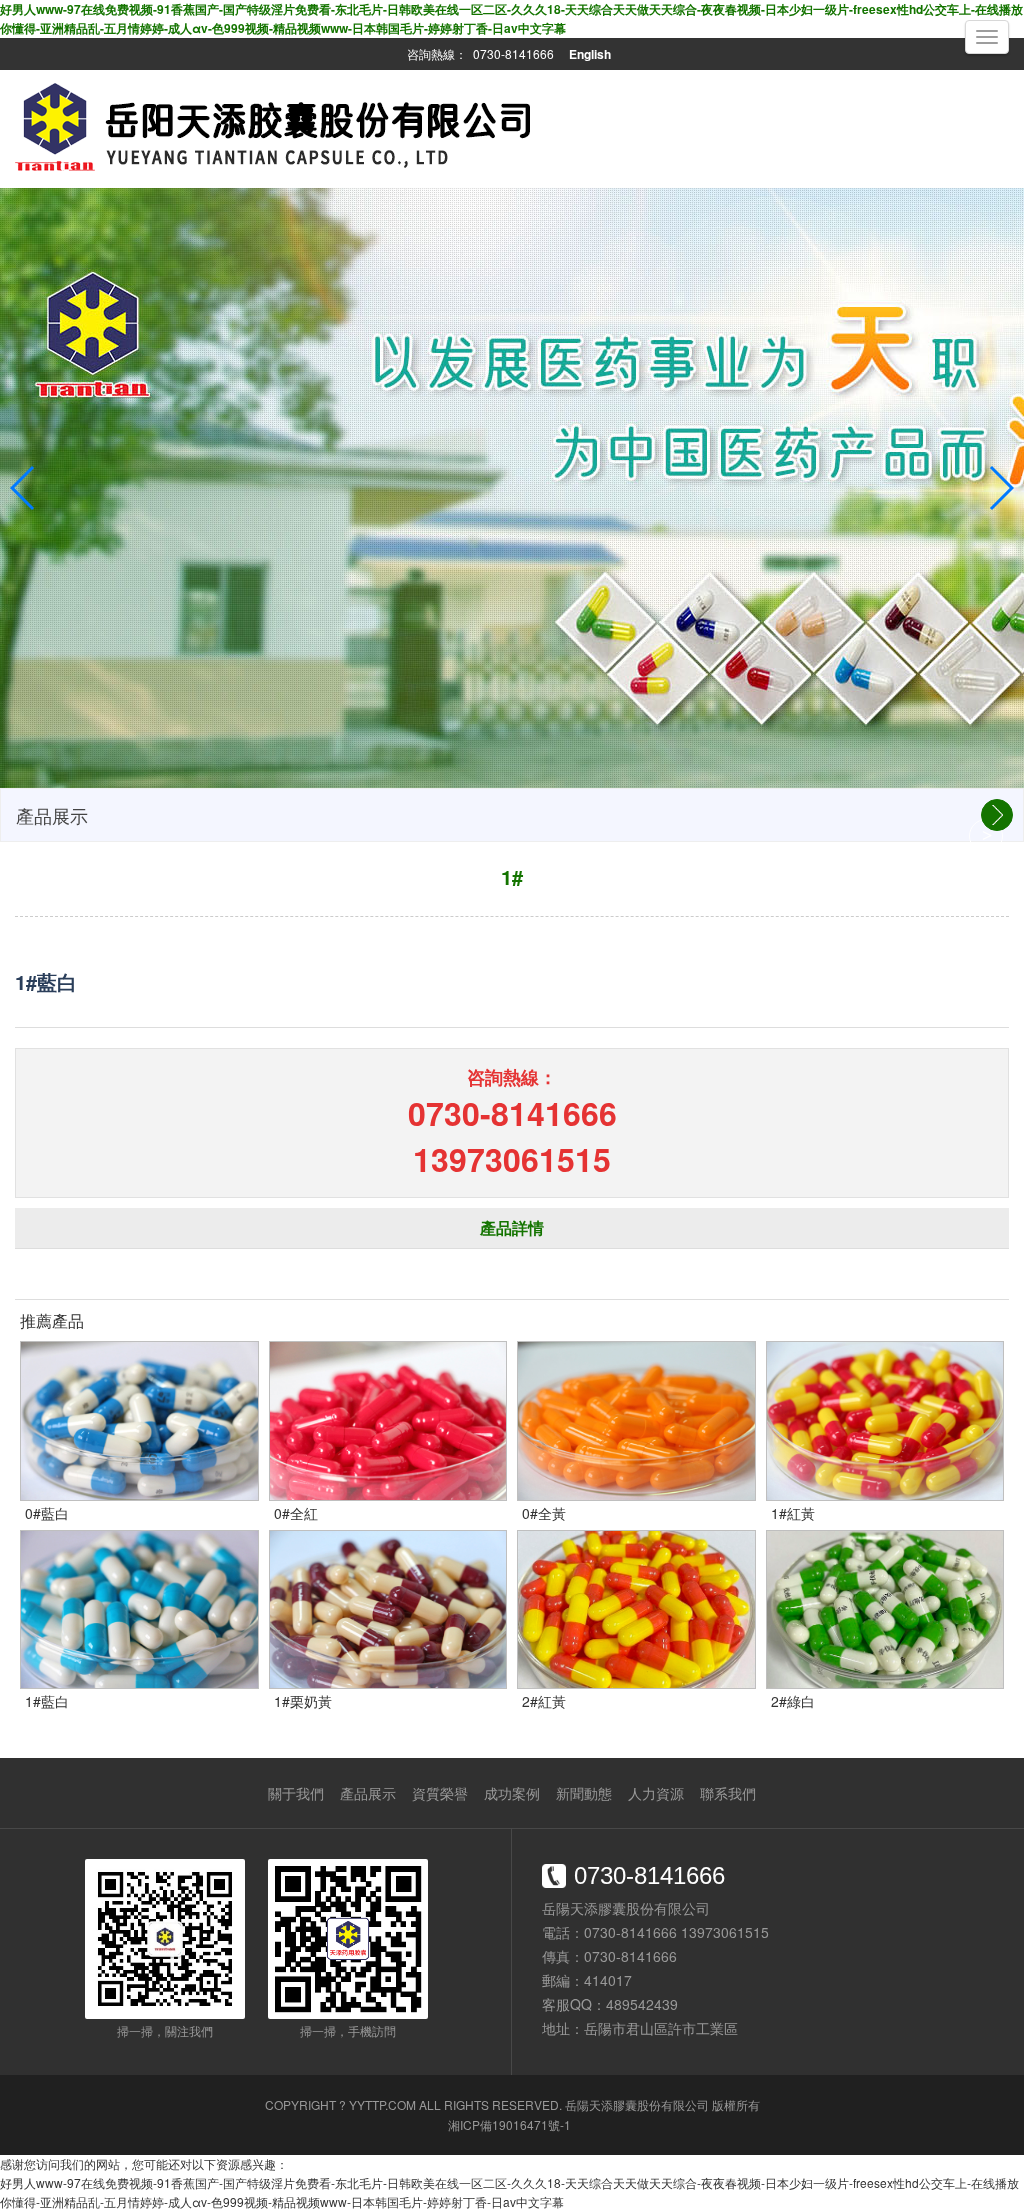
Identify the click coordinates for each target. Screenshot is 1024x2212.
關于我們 (296, 1793)
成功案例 (512, 1793)
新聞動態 (584, 1793)
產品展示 (368, 1793)
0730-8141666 (513, 53)
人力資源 (656, 1793)
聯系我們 (728, 1793)
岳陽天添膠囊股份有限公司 (637, 2104)
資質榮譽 (440, 1793)
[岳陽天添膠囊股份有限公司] (276, 176)
